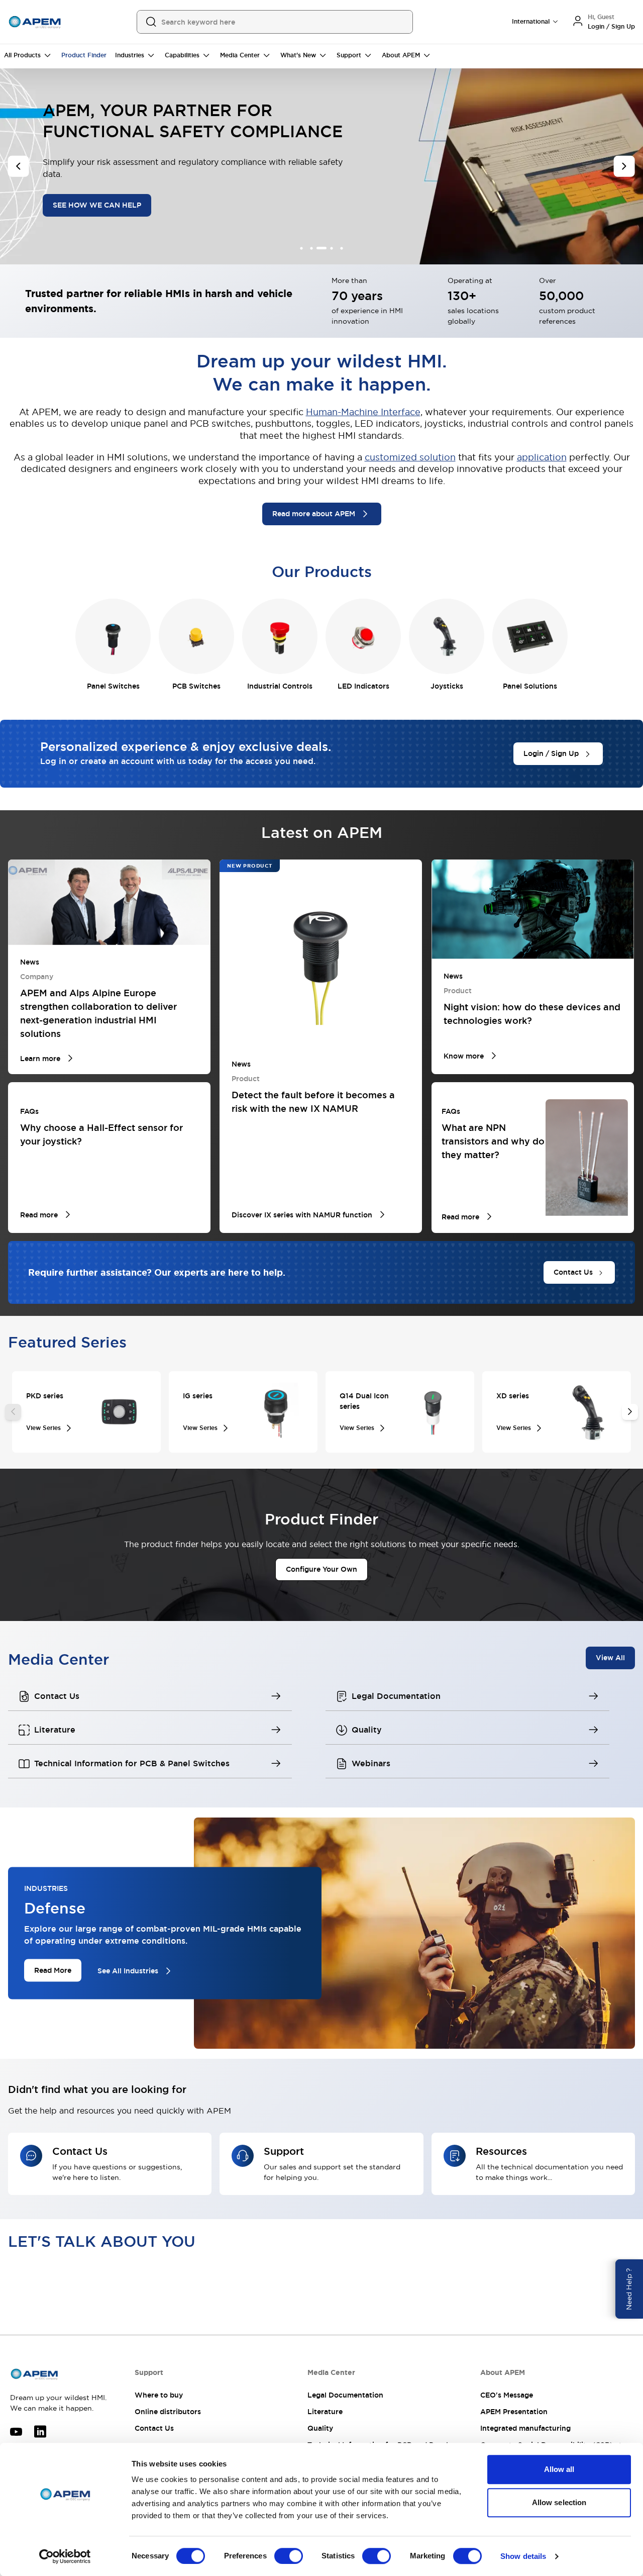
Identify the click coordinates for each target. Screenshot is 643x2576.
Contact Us (154, 2428)
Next (630, 1412)
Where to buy (159, 2395)
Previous (13, 1412)
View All (610, 1657)
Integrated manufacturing (525, 2428)
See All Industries (128, 1971)
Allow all (559, 2469)
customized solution (410, 457)
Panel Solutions (530, 686)
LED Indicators (363, 686)
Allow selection (559, 2502)
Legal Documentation (345, 2395)
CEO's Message (507, 2395)
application (542, 457)
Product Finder (84, 55)
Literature (325, 2412)
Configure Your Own (321, 1569)
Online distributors (168, 2412)
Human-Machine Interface (363, 412)
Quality (320, 2428)
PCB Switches (196, 686)
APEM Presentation (514, 2412)
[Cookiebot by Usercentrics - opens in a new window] (65, 2556)
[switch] (289, 2556)
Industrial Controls (280, 686)
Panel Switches (113, 686)
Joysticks (447, 686)
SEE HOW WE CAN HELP (96, 205)
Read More (53, 1970)
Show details (523, 2556)
